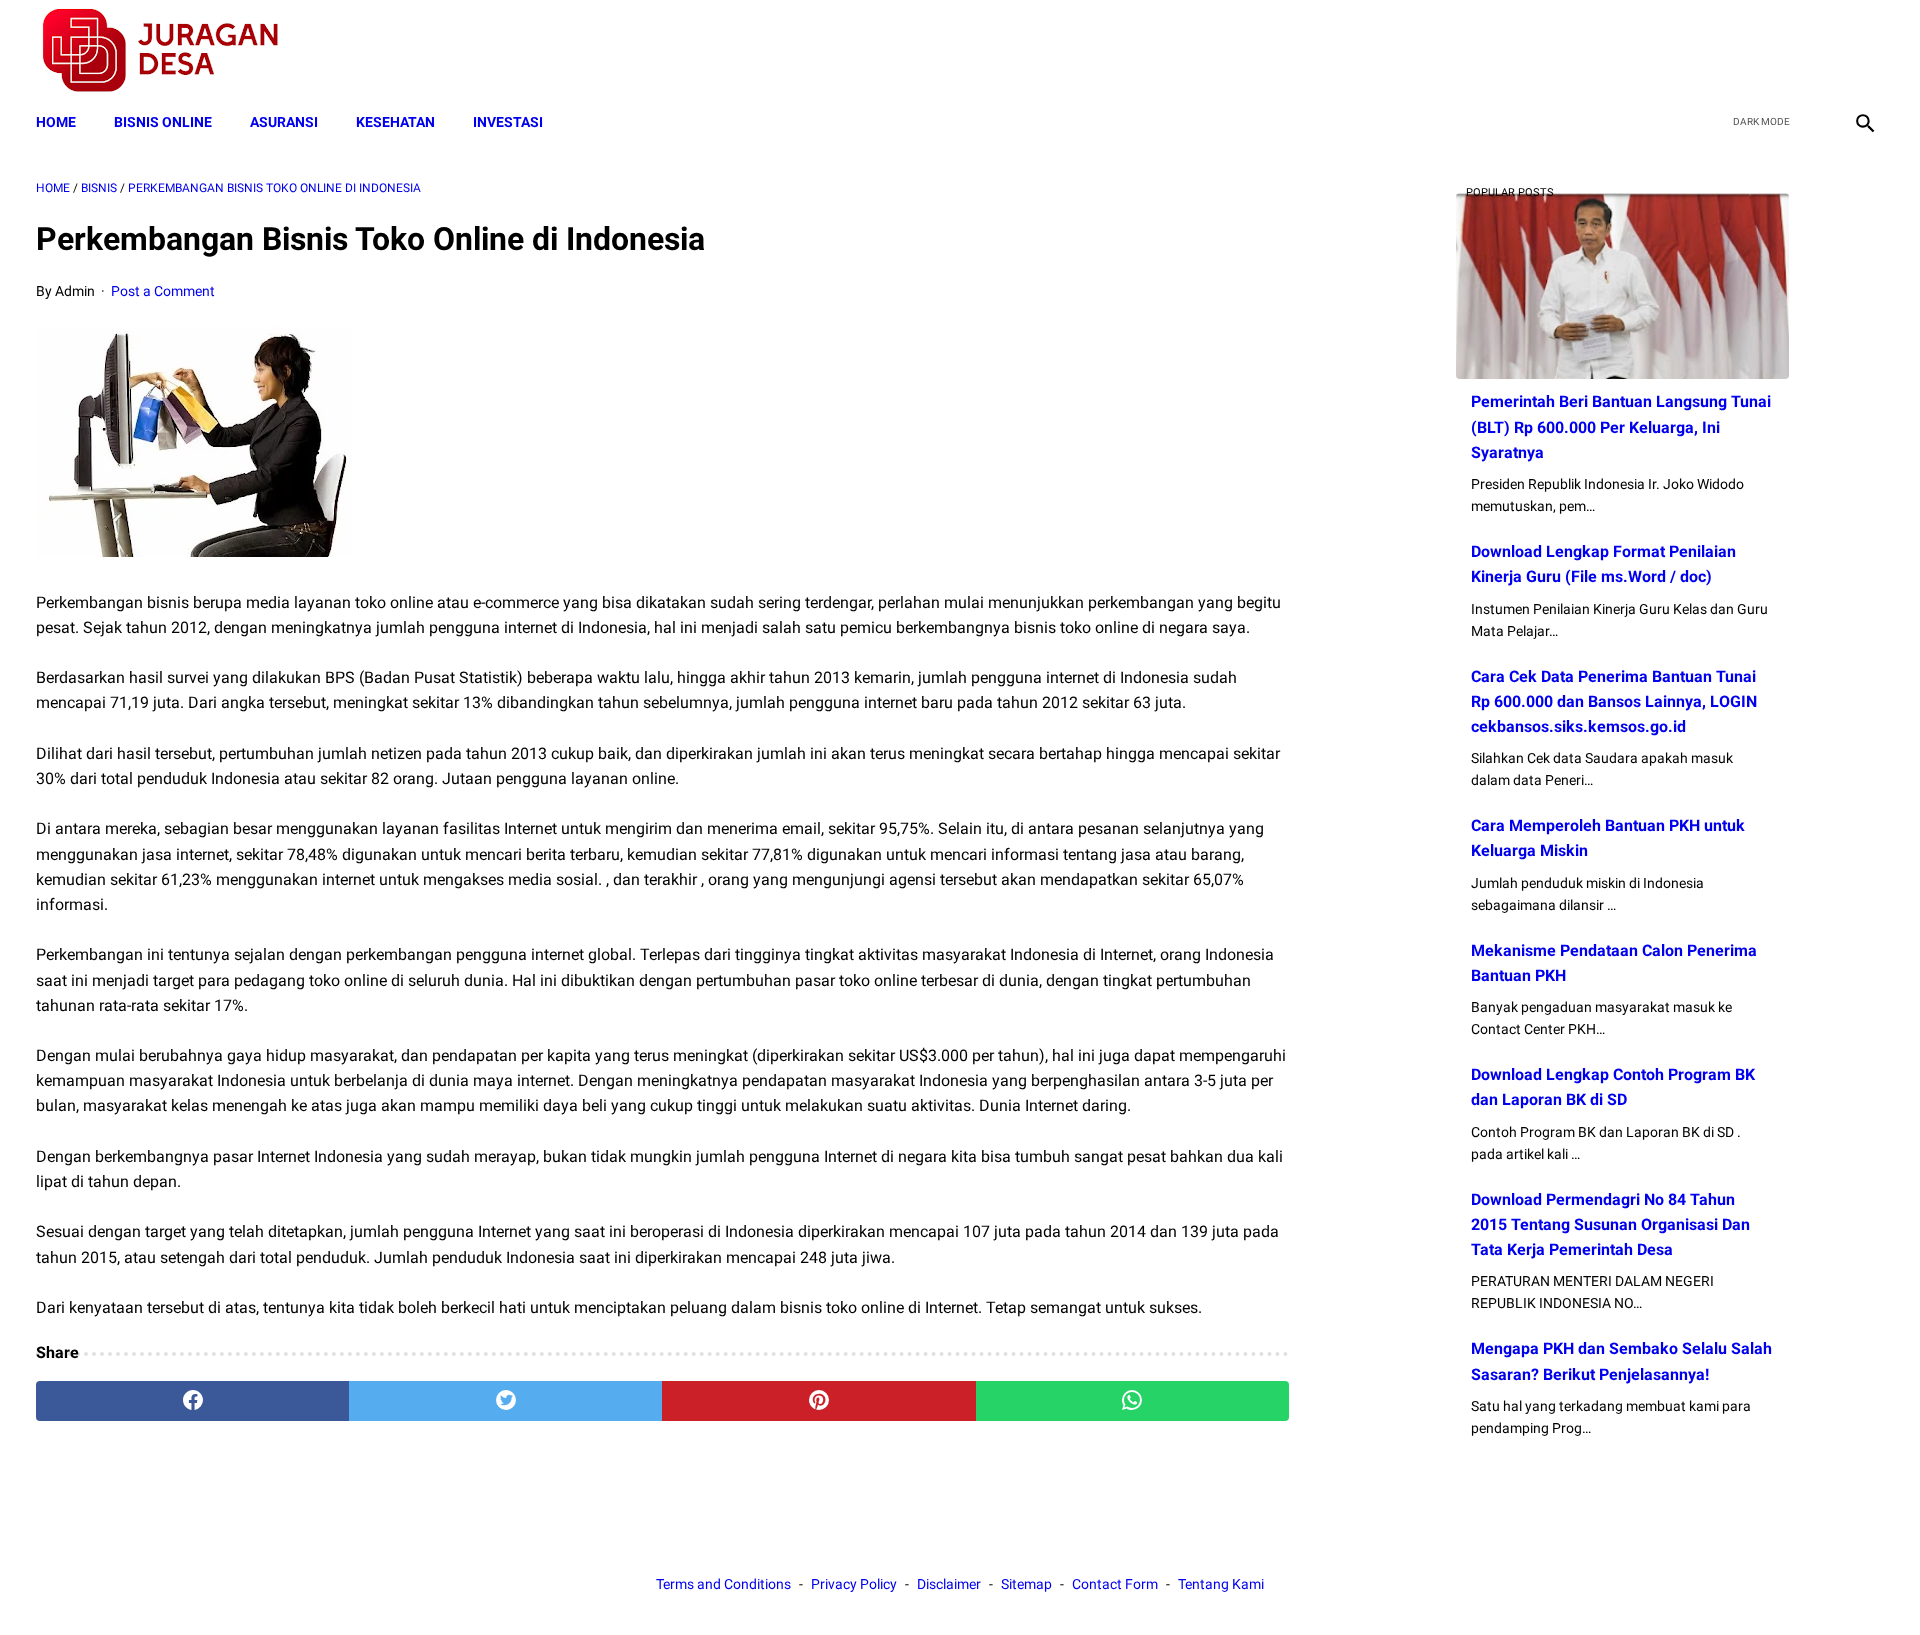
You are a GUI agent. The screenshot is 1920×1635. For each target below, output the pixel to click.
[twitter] (1768, 51)
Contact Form (1115, 1584)
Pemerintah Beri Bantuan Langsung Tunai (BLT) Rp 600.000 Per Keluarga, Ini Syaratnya (1621, 426)
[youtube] (1815, 51)
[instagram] (1862, 51)
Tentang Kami (1221, 1584)
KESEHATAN (395, 122)
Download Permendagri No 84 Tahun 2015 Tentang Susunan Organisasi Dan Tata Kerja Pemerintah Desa (1610, 1224)
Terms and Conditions (723, 1584)
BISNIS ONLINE (163, 122)
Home (56, 122)
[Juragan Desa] (173, 50)
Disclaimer (949, 1584)
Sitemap (1026, 1584)
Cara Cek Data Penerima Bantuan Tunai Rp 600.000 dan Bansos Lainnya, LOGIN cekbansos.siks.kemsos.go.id (1614, 701)
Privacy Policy (854, 1584)
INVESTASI (508, 122)
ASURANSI (284, 122)
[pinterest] (818, 1401)
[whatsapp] (1132, 1401)
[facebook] (1721, 51)
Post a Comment (163, 291)
